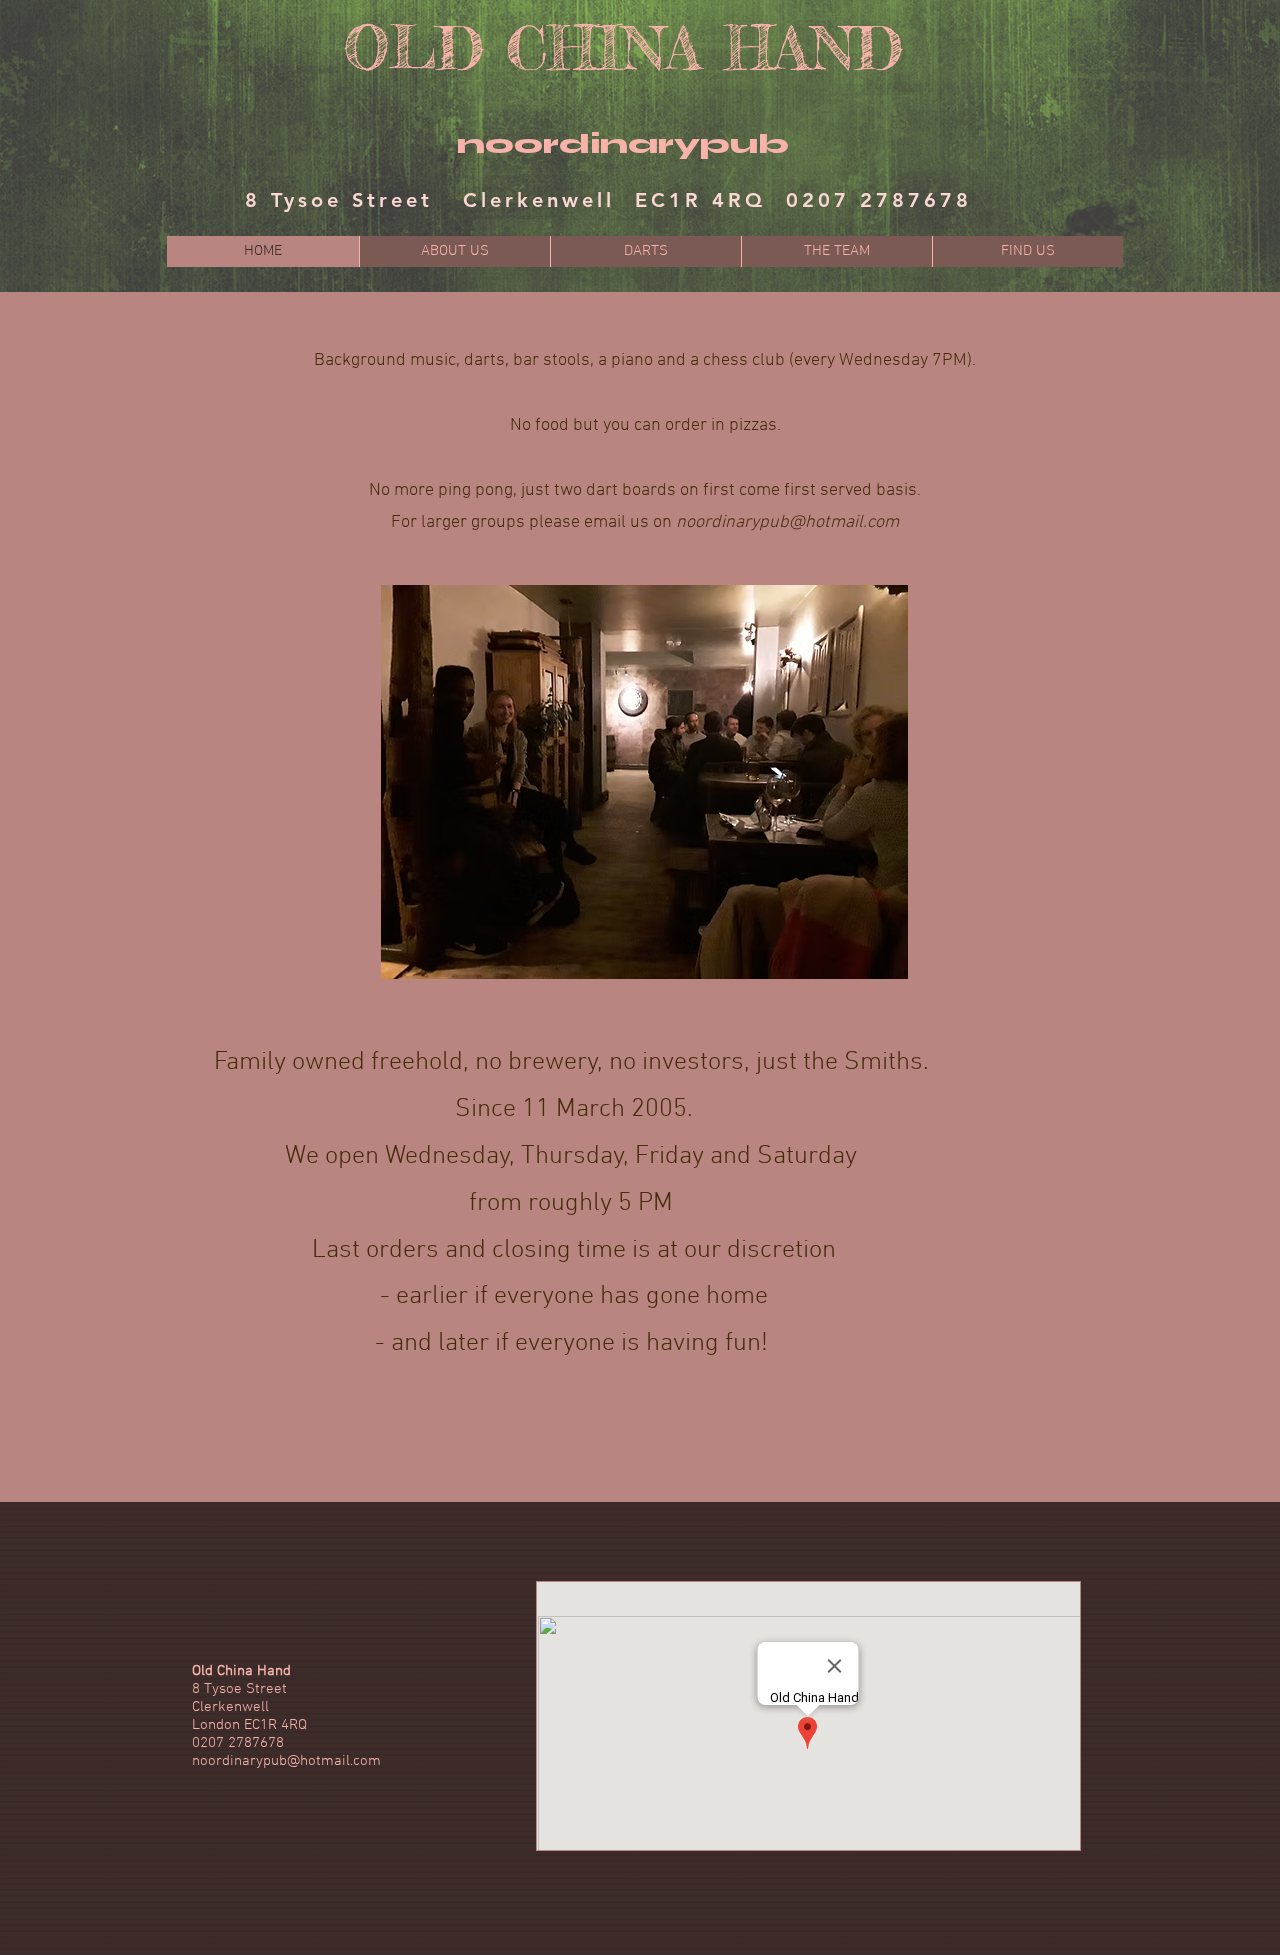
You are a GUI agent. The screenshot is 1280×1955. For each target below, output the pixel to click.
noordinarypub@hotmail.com (787, 522)
